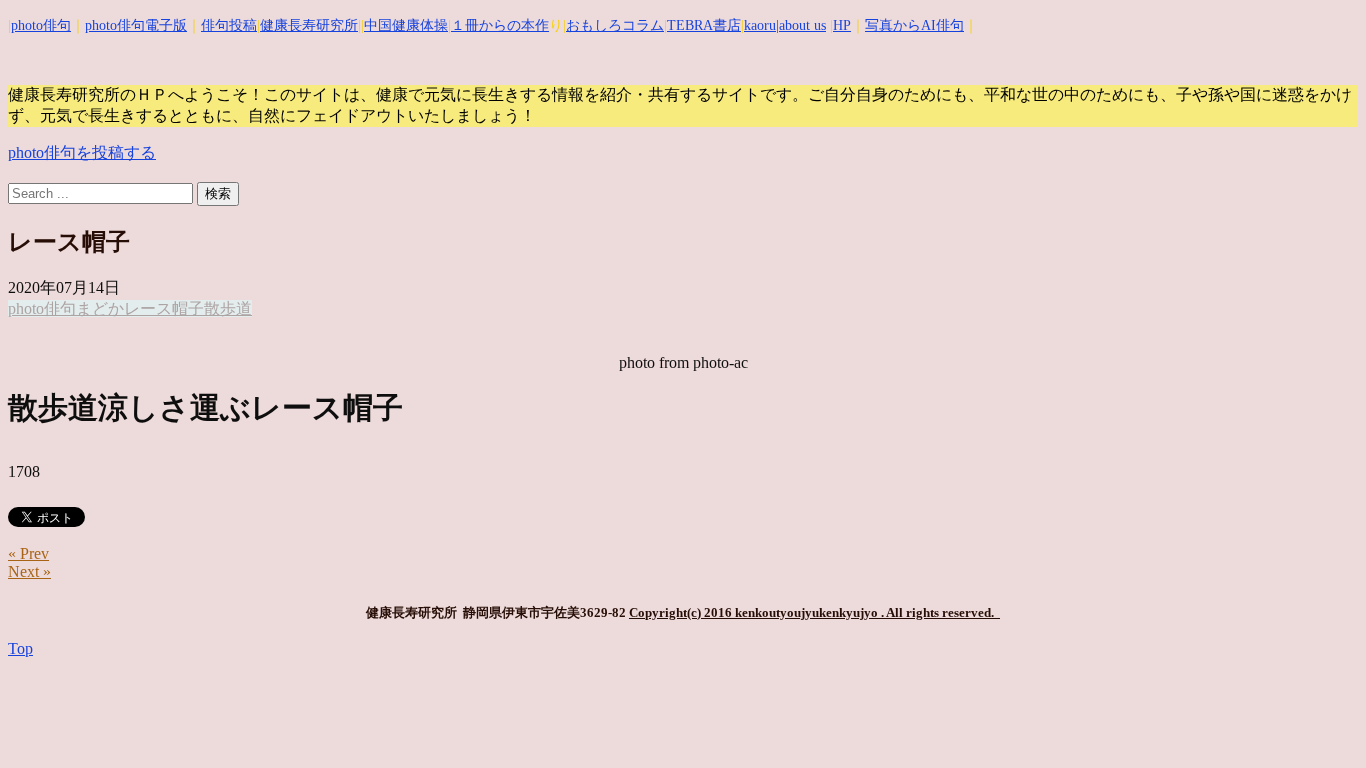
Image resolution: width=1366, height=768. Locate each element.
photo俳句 (41, 25)
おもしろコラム (615, 25)
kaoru (760, 25)
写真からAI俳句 (914, 25)
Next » (29, 571)
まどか (100, 308)
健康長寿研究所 (309, 25)
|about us (801, 25)
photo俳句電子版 (136, 25)
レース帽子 (164, 308)
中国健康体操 (406, 25)
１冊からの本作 (500, 25)
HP (842, 25)
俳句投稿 (229, 25)
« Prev (28, 553)
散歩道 (228, 308)
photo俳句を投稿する (82, 152)
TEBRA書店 (704, 25)
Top (20, 648)
